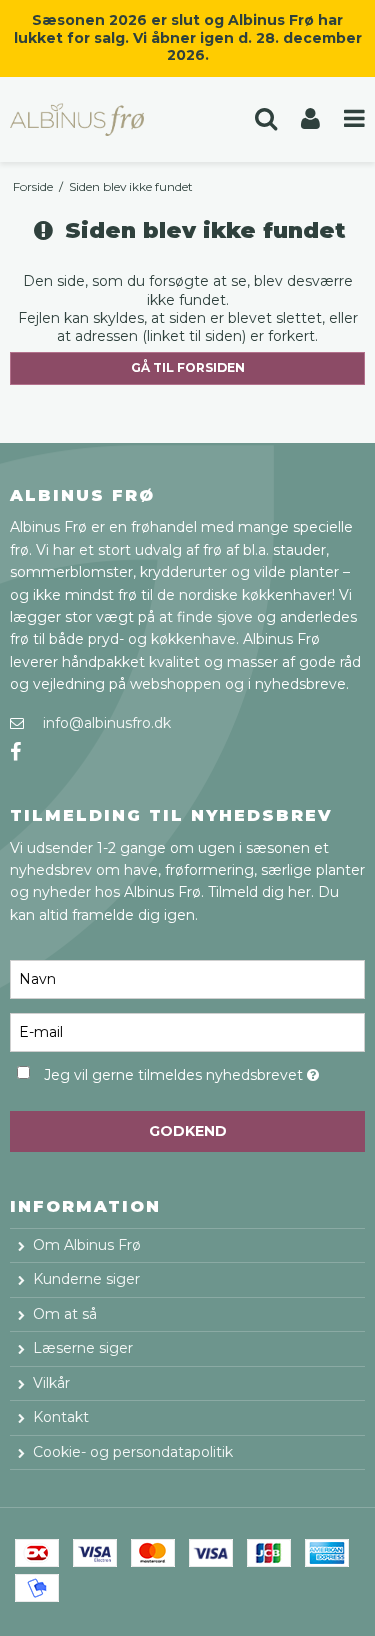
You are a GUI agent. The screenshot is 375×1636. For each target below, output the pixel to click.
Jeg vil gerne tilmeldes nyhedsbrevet (176, 1071)
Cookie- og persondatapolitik (133, 1452)
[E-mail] (187, 1031)
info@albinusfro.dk (107, 723)
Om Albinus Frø (87, 1245)
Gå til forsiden (188, 367)
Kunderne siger (86, 1279)
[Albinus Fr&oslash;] (94, 119)
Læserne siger (83, 1348)
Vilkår (51, 1383)
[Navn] (187, 978)
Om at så (65, 1314)
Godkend (188, 1131)
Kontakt (61, 1417)
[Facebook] (15, 752)
